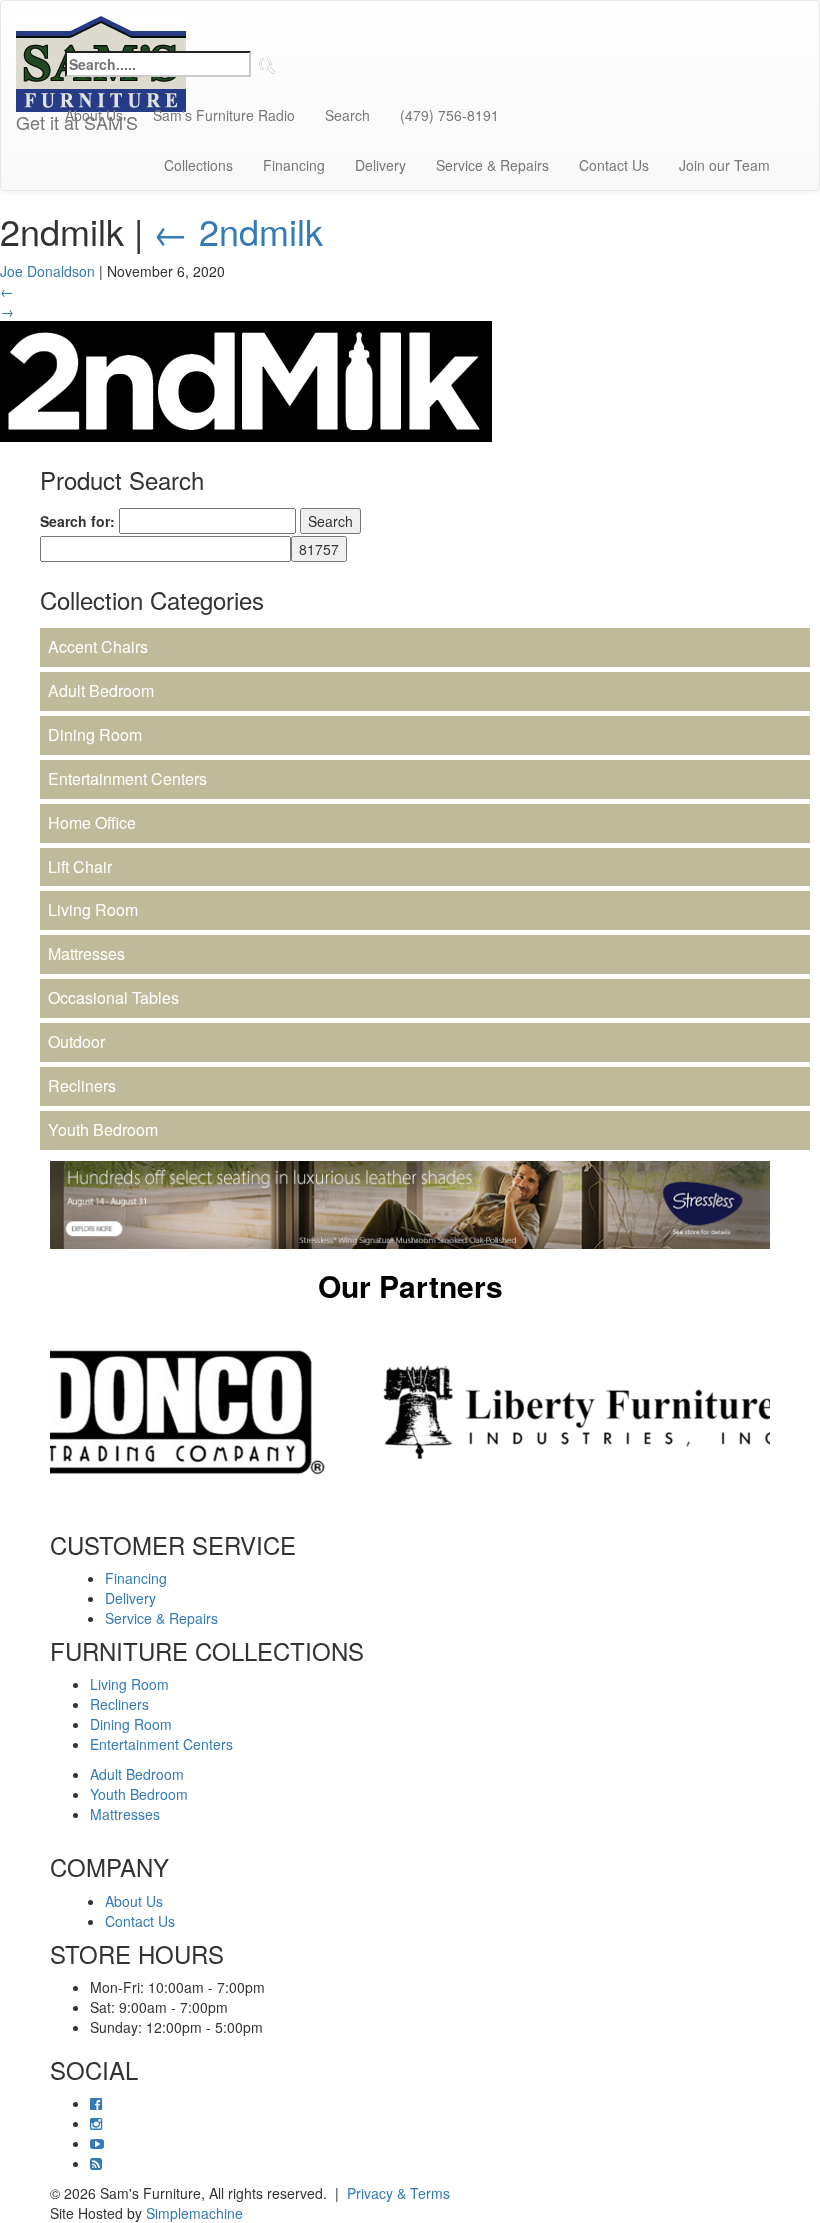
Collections (198, 165)
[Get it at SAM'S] (101, 26)
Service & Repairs (492, 165)
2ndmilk (238, 230)
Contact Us (614, 165)
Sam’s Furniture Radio (224, 115)
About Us (94, 115)
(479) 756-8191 (449, 115)
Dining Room (95, 734)
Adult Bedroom (101, 690)
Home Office (92, 822)
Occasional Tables (113, 997)
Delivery (380, 165)
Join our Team (724, 165)
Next (785, 1412)
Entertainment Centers (127, 778)
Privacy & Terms (398, 2193)
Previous (35, 1412)
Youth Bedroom (103, 1129)
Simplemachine (194, 2213)
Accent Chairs (98, 646)
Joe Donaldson (47, 271)
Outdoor (76, 1041)
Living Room (93, 909)
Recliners (82, 1085)
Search (347, 115)
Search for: (77, 521)
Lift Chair (80, 866)
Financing (294, 165)
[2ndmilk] (246, 379)
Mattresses (86, 953)
